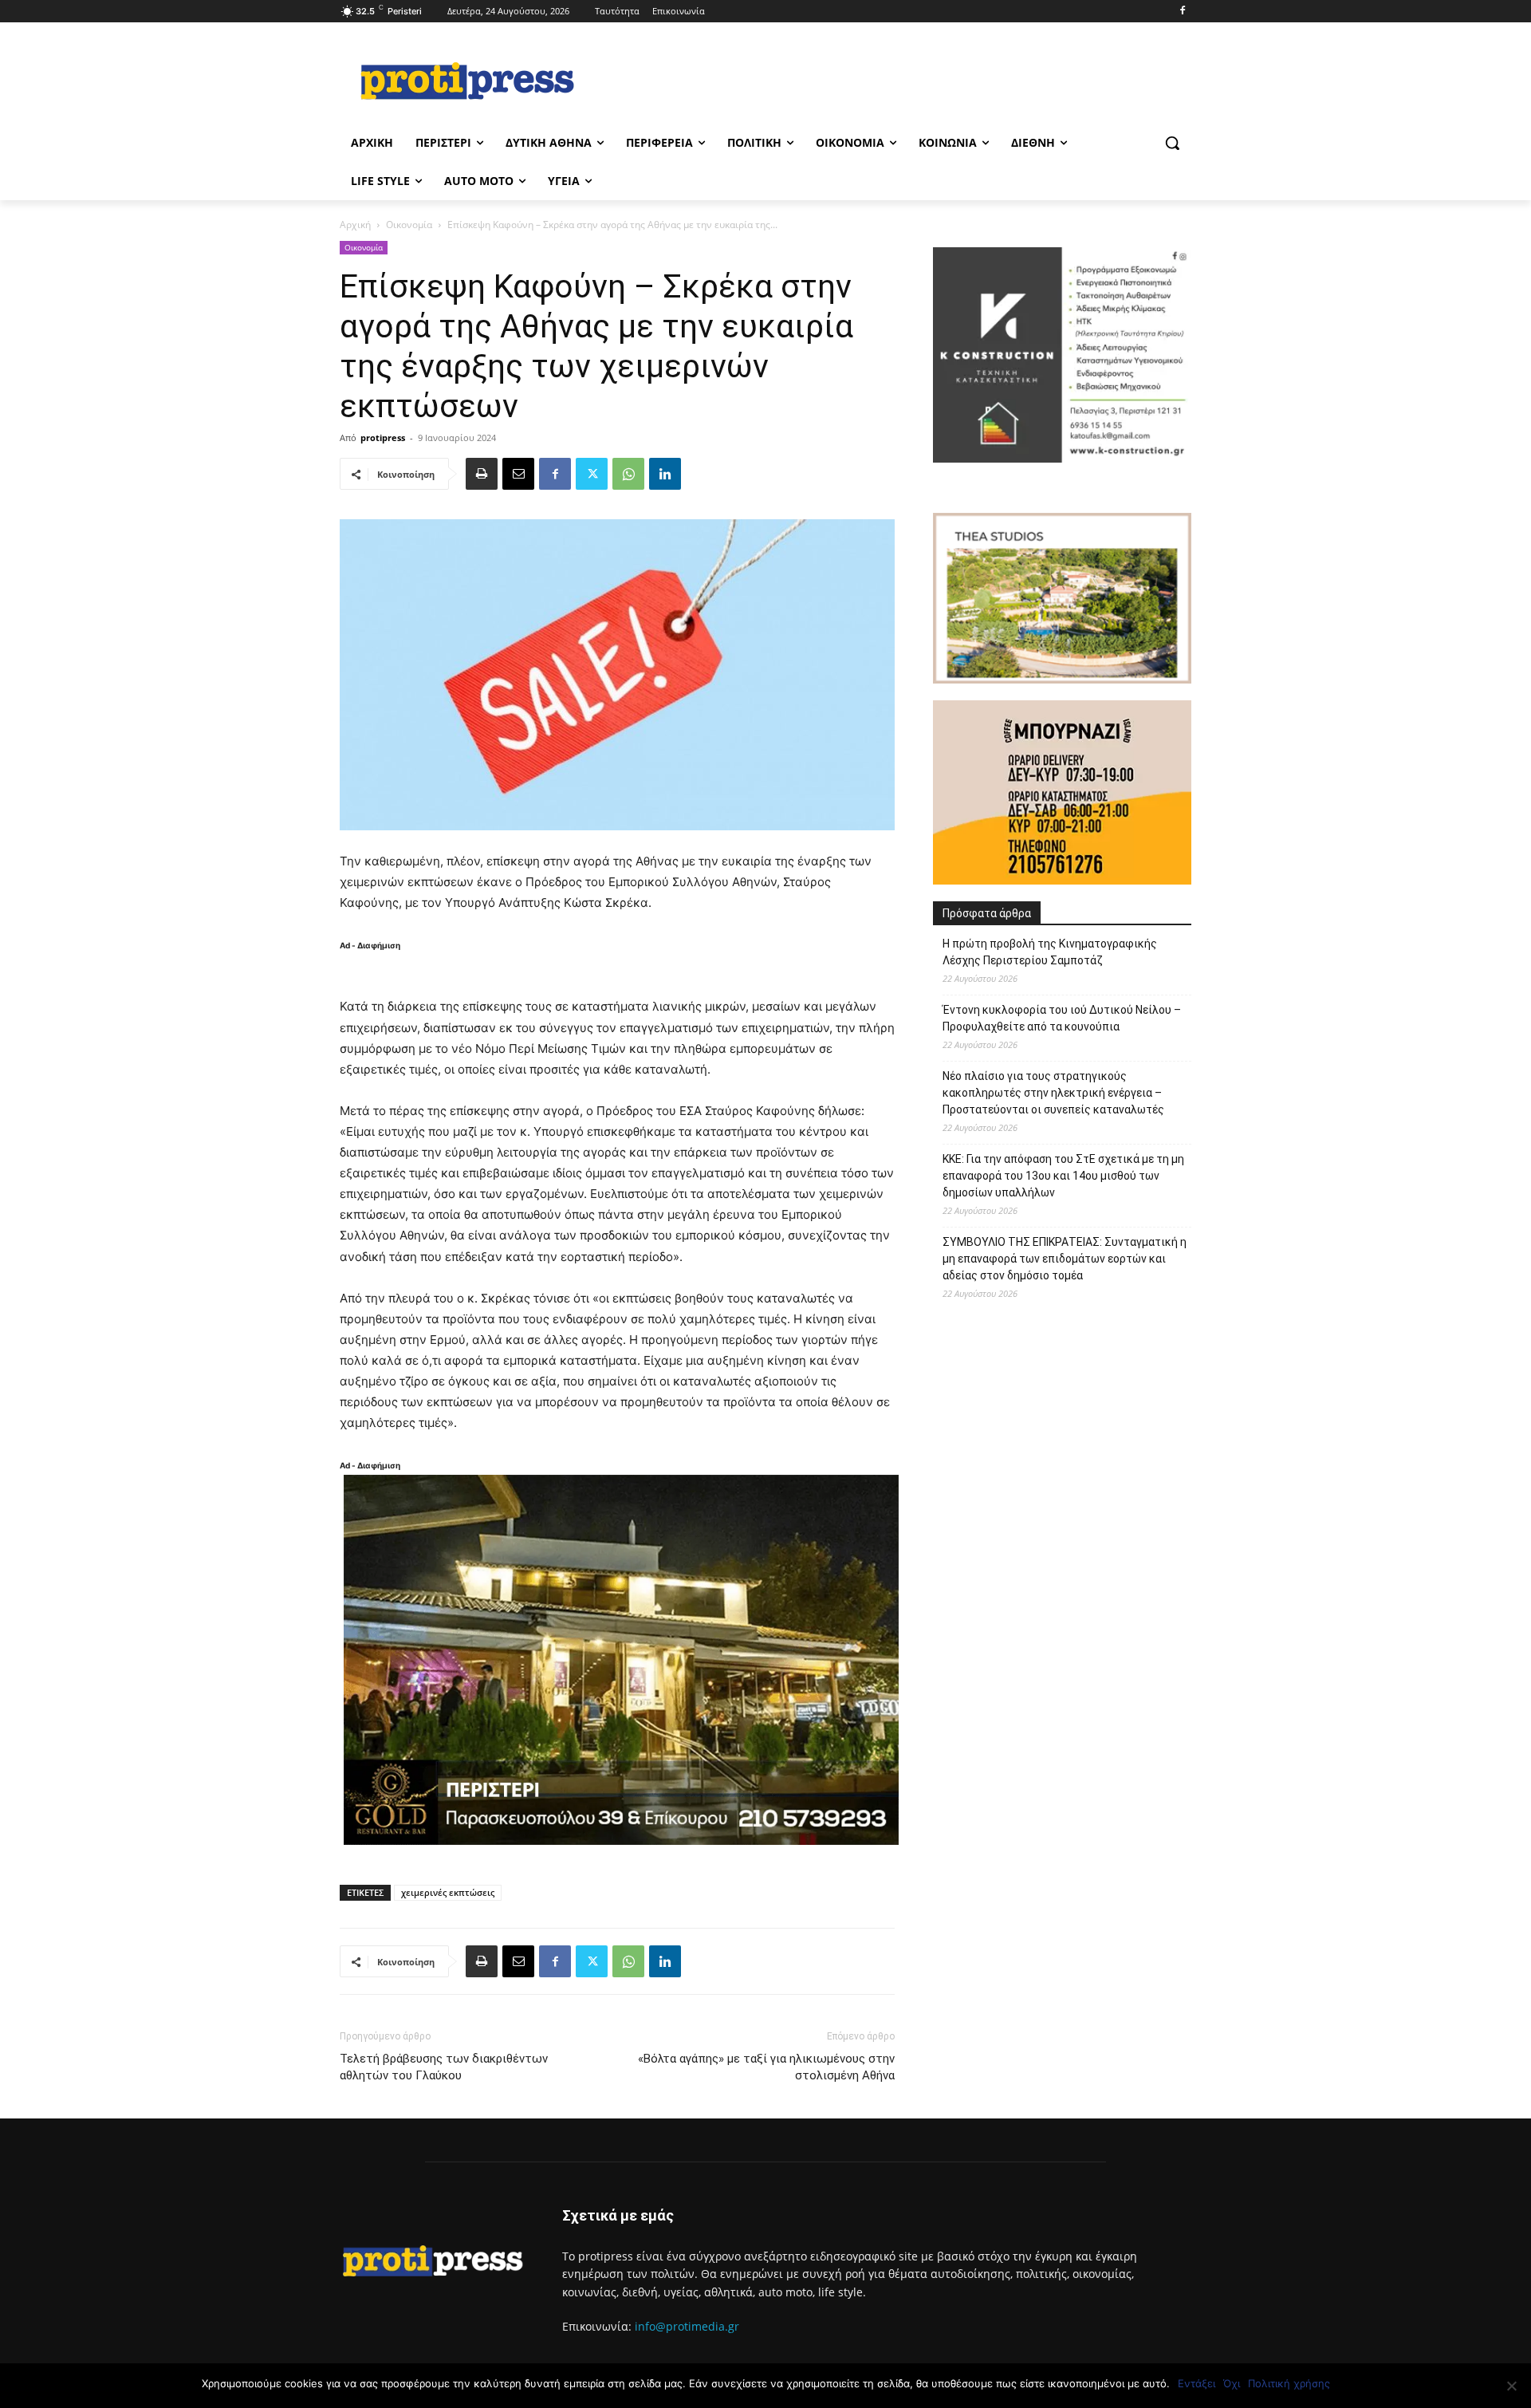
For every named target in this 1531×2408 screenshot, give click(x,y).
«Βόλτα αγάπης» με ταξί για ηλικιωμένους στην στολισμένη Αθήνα (766, 2067)
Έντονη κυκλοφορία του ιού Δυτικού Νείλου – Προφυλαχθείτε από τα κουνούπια (1062, 1018)
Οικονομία (409, 225)
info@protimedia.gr (687, 2326)
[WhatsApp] (628, 474)
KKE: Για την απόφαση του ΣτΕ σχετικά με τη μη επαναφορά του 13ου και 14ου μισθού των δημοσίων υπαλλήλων (1063, 1176)
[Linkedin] (665, 474)
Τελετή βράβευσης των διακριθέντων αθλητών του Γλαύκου (444, 2067)
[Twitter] (592, 474)
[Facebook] (1182, 12)
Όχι (1232, 2383)
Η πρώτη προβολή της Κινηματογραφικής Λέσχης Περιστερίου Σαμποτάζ (1050, 952)
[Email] (518, 474)
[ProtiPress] (467, 81)
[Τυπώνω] (482, 474)
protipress (383, 437)
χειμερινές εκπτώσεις (448, 1892)
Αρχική (355, 225)
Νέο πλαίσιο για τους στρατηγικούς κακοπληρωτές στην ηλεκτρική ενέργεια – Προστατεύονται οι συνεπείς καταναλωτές (1053, 1093)
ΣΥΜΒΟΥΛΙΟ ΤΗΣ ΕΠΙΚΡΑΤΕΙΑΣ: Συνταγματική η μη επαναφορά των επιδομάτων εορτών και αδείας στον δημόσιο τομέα (1065, 1259)
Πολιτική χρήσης (1289, 2383)
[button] (1172, 143)
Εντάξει (1196, 2383)
